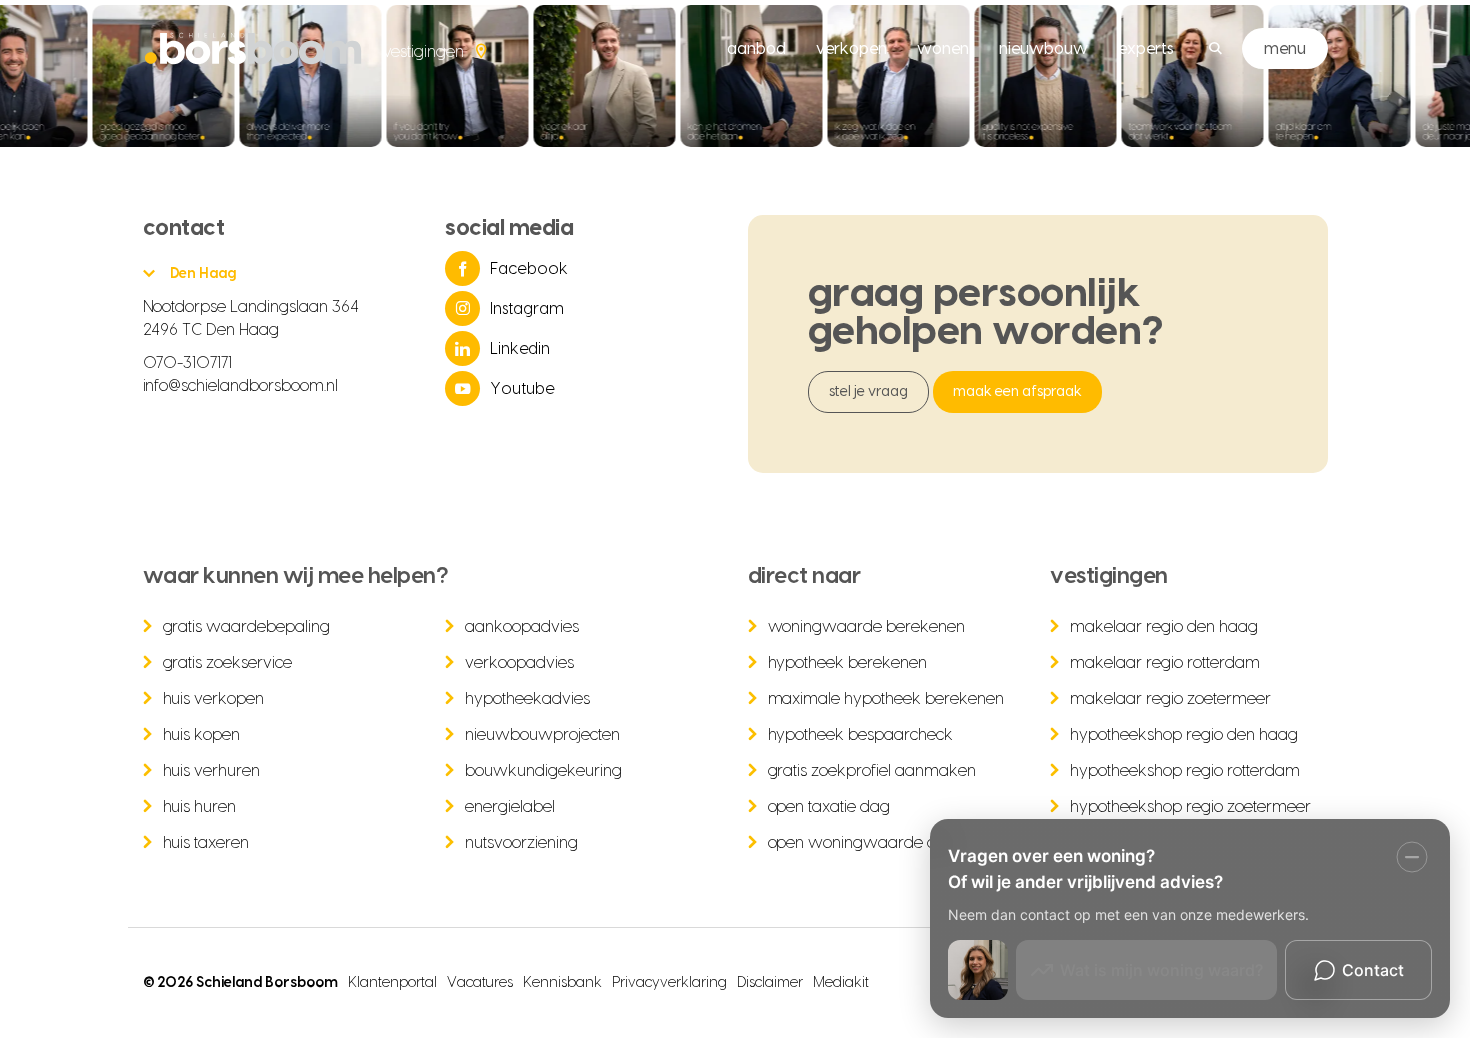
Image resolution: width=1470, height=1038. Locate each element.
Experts (1146, 49)
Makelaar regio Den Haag (1164, 627)
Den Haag (203, 274)
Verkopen (851, 49)
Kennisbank (562, 983)
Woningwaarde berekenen (867, 627)
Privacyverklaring (669, 983)
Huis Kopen (202, 735)
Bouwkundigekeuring (543, 771)
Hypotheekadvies (527, 699)
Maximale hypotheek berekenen (886, 699)
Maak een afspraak (1017, 392)
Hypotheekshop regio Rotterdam (1185, 771)
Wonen (943, 49)
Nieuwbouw (1043, 49)
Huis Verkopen (214, 699)
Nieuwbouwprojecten (542, 735)
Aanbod (756, 49)
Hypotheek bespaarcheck (861, 735)
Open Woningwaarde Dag (863, 843)
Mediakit (841, 983)
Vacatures (480, 983)
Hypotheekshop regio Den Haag (1184, 735)
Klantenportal (392, 983)
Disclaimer (770, 983)
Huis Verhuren (212, 771)
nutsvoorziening (521, 843)
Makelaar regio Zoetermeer (1170, 699)
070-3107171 (188, 363)
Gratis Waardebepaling (247, 627)
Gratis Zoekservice (228, 663)
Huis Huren (200, 807)
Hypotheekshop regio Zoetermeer (1190, 807)
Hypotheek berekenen (848, 663)
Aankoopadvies (522, 627)
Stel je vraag (869, 392)
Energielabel (510, 807)
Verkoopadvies (519, 663)
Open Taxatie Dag (829, 807)
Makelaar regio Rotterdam (1165, 663)
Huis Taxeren (206, 843)
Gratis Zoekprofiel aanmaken (872, 771)
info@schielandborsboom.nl (241, 386)
